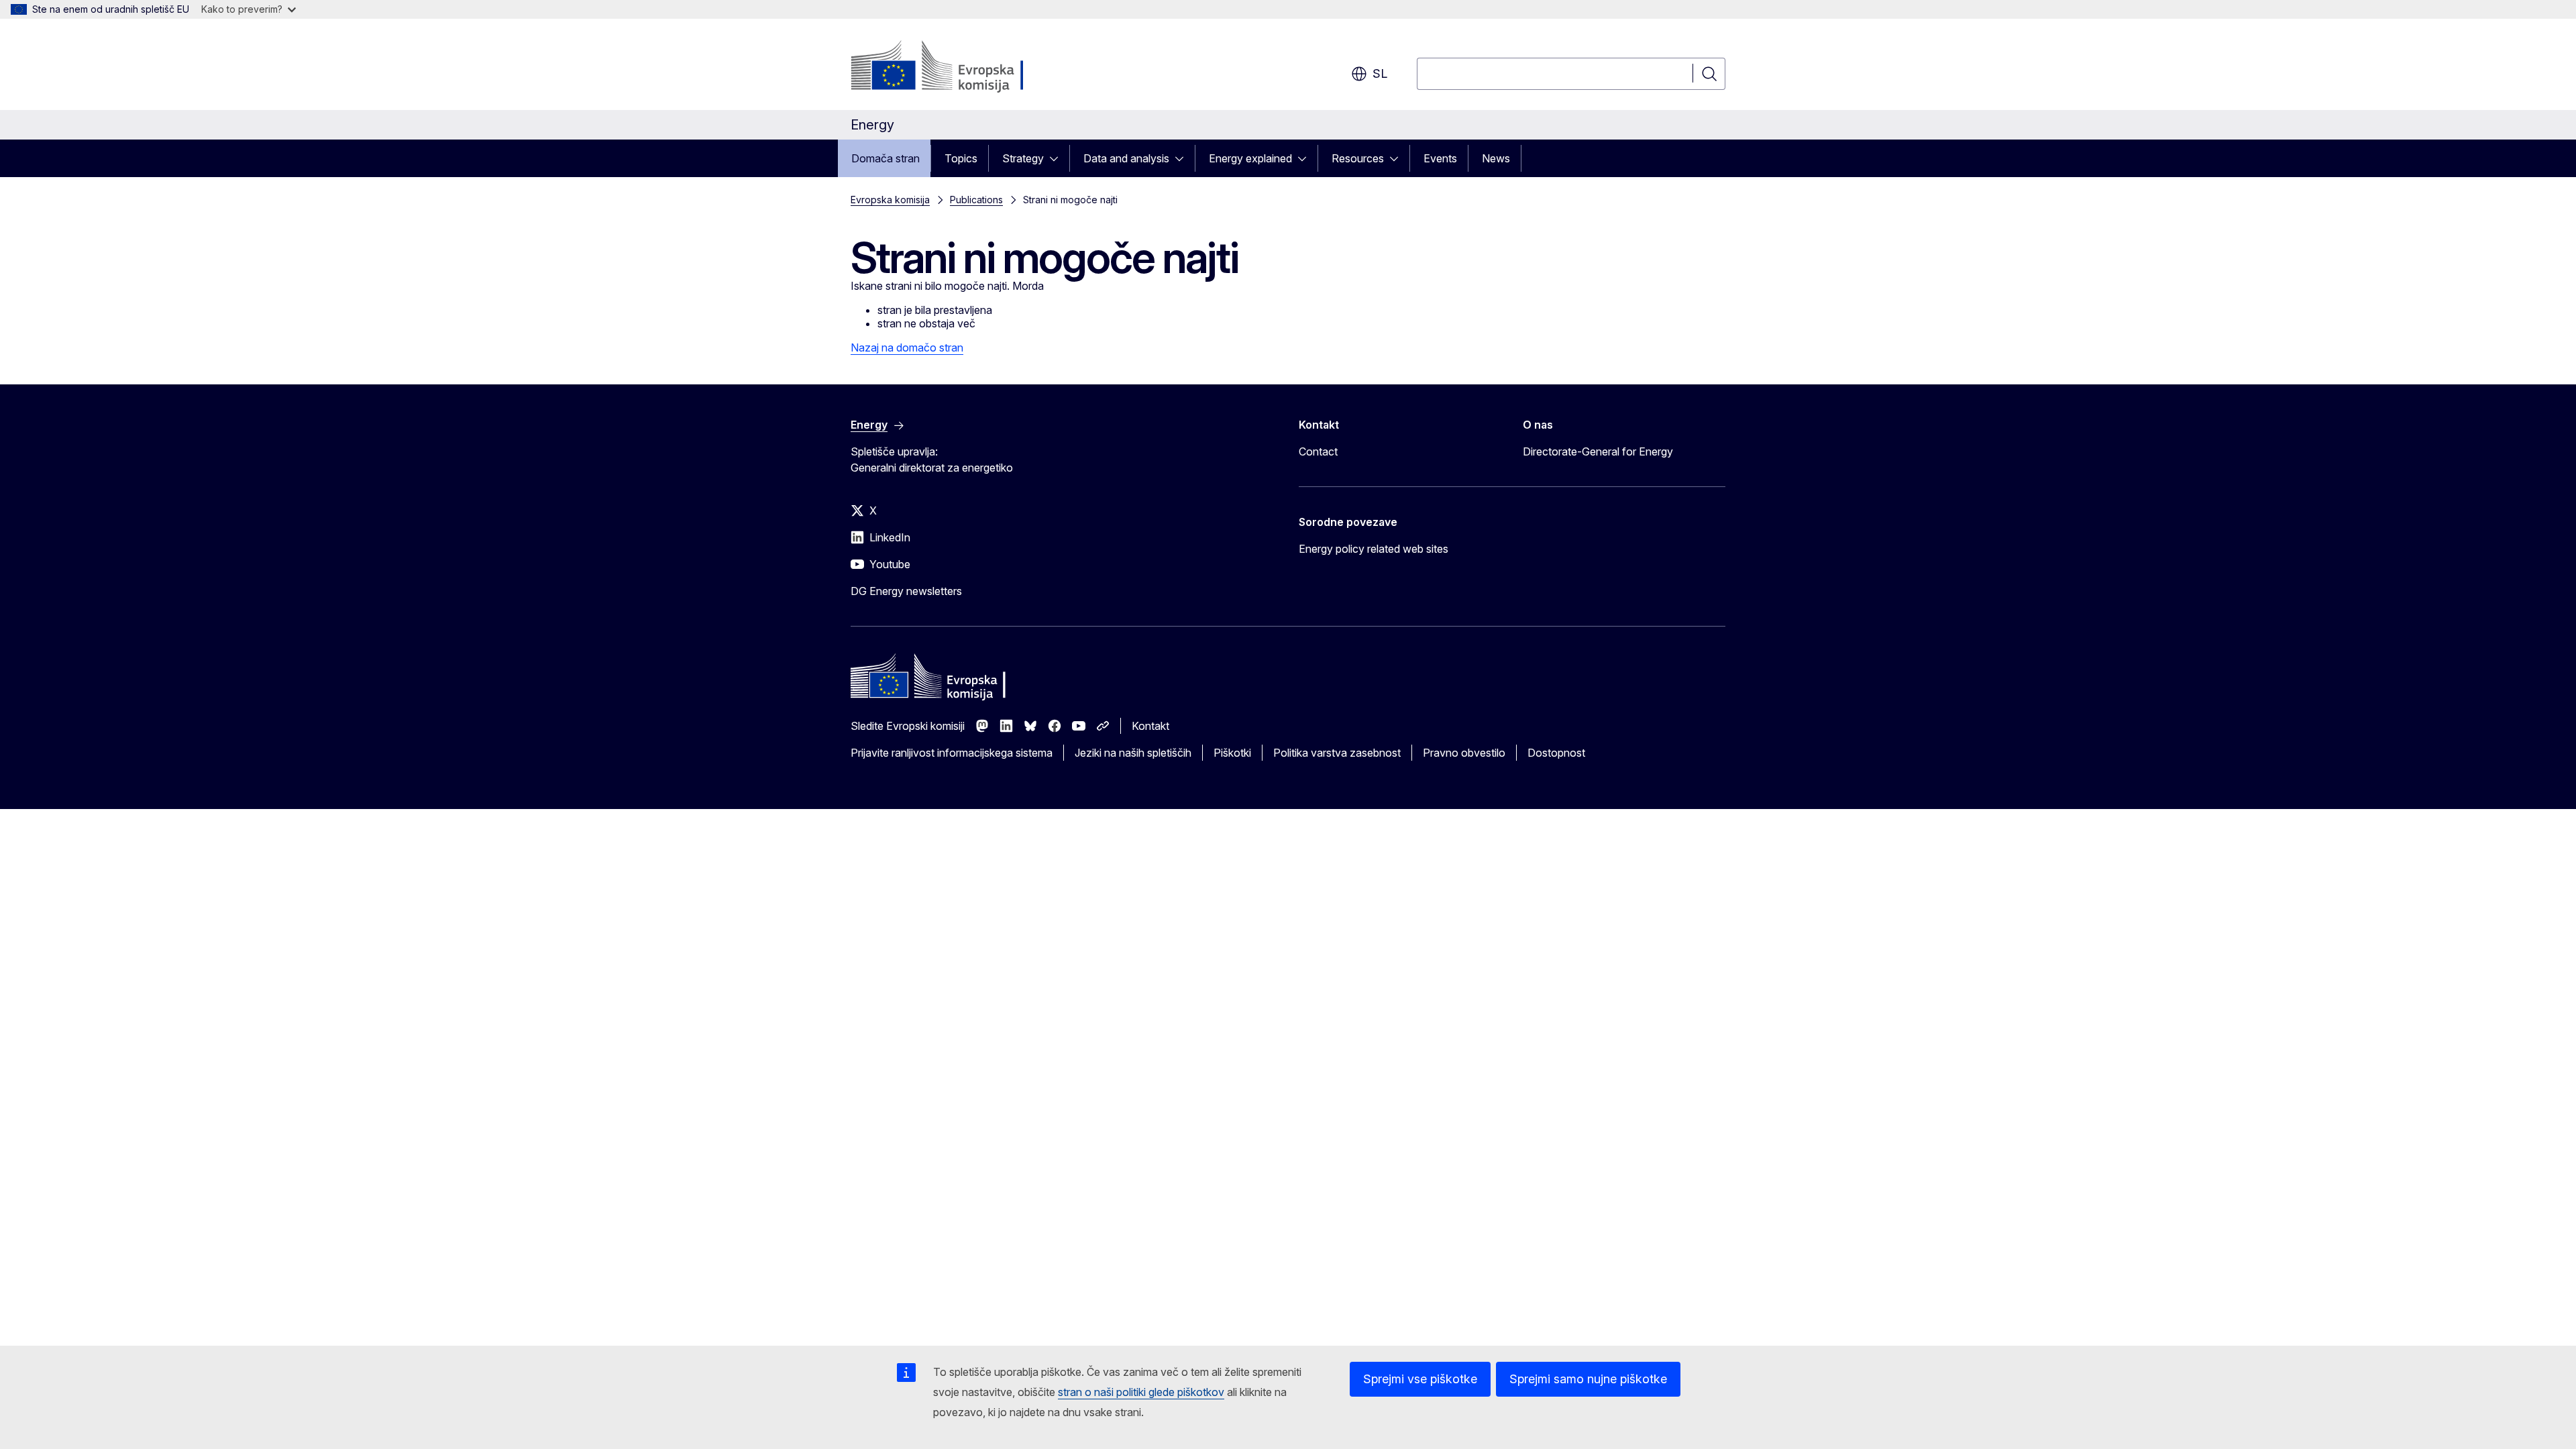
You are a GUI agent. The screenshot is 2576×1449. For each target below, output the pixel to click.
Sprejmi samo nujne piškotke (1588, 1379)
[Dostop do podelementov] (1058, 158)
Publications (976, 200)
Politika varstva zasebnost (1337, 753)
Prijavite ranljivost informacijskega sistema (952, 753)
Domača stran (885, 158)
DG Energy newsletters (906, 591)
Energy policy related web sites (1374, 549)
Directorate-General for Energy (1598, 451)
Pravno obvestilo (1464, 753)
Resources (1358, 158)
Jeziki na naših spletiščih (1133, 753)
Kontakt (1150, 726)
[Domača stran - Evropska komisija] (959, 67)
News (1496, 158)
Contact (1318, 451)
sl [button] (1380, 73)
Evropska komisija (890, 200)
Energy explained (1250, 158)
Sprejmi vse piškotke (1420, 1379)
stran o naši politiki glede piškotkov (1141, 1392)
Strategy (1023, 158)
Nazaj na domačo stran (907, 347)
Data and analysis (1126, 158)
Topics (961, 158)
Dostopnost (1556, 753)
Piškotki (1232, 753)
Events (1440, 158)
